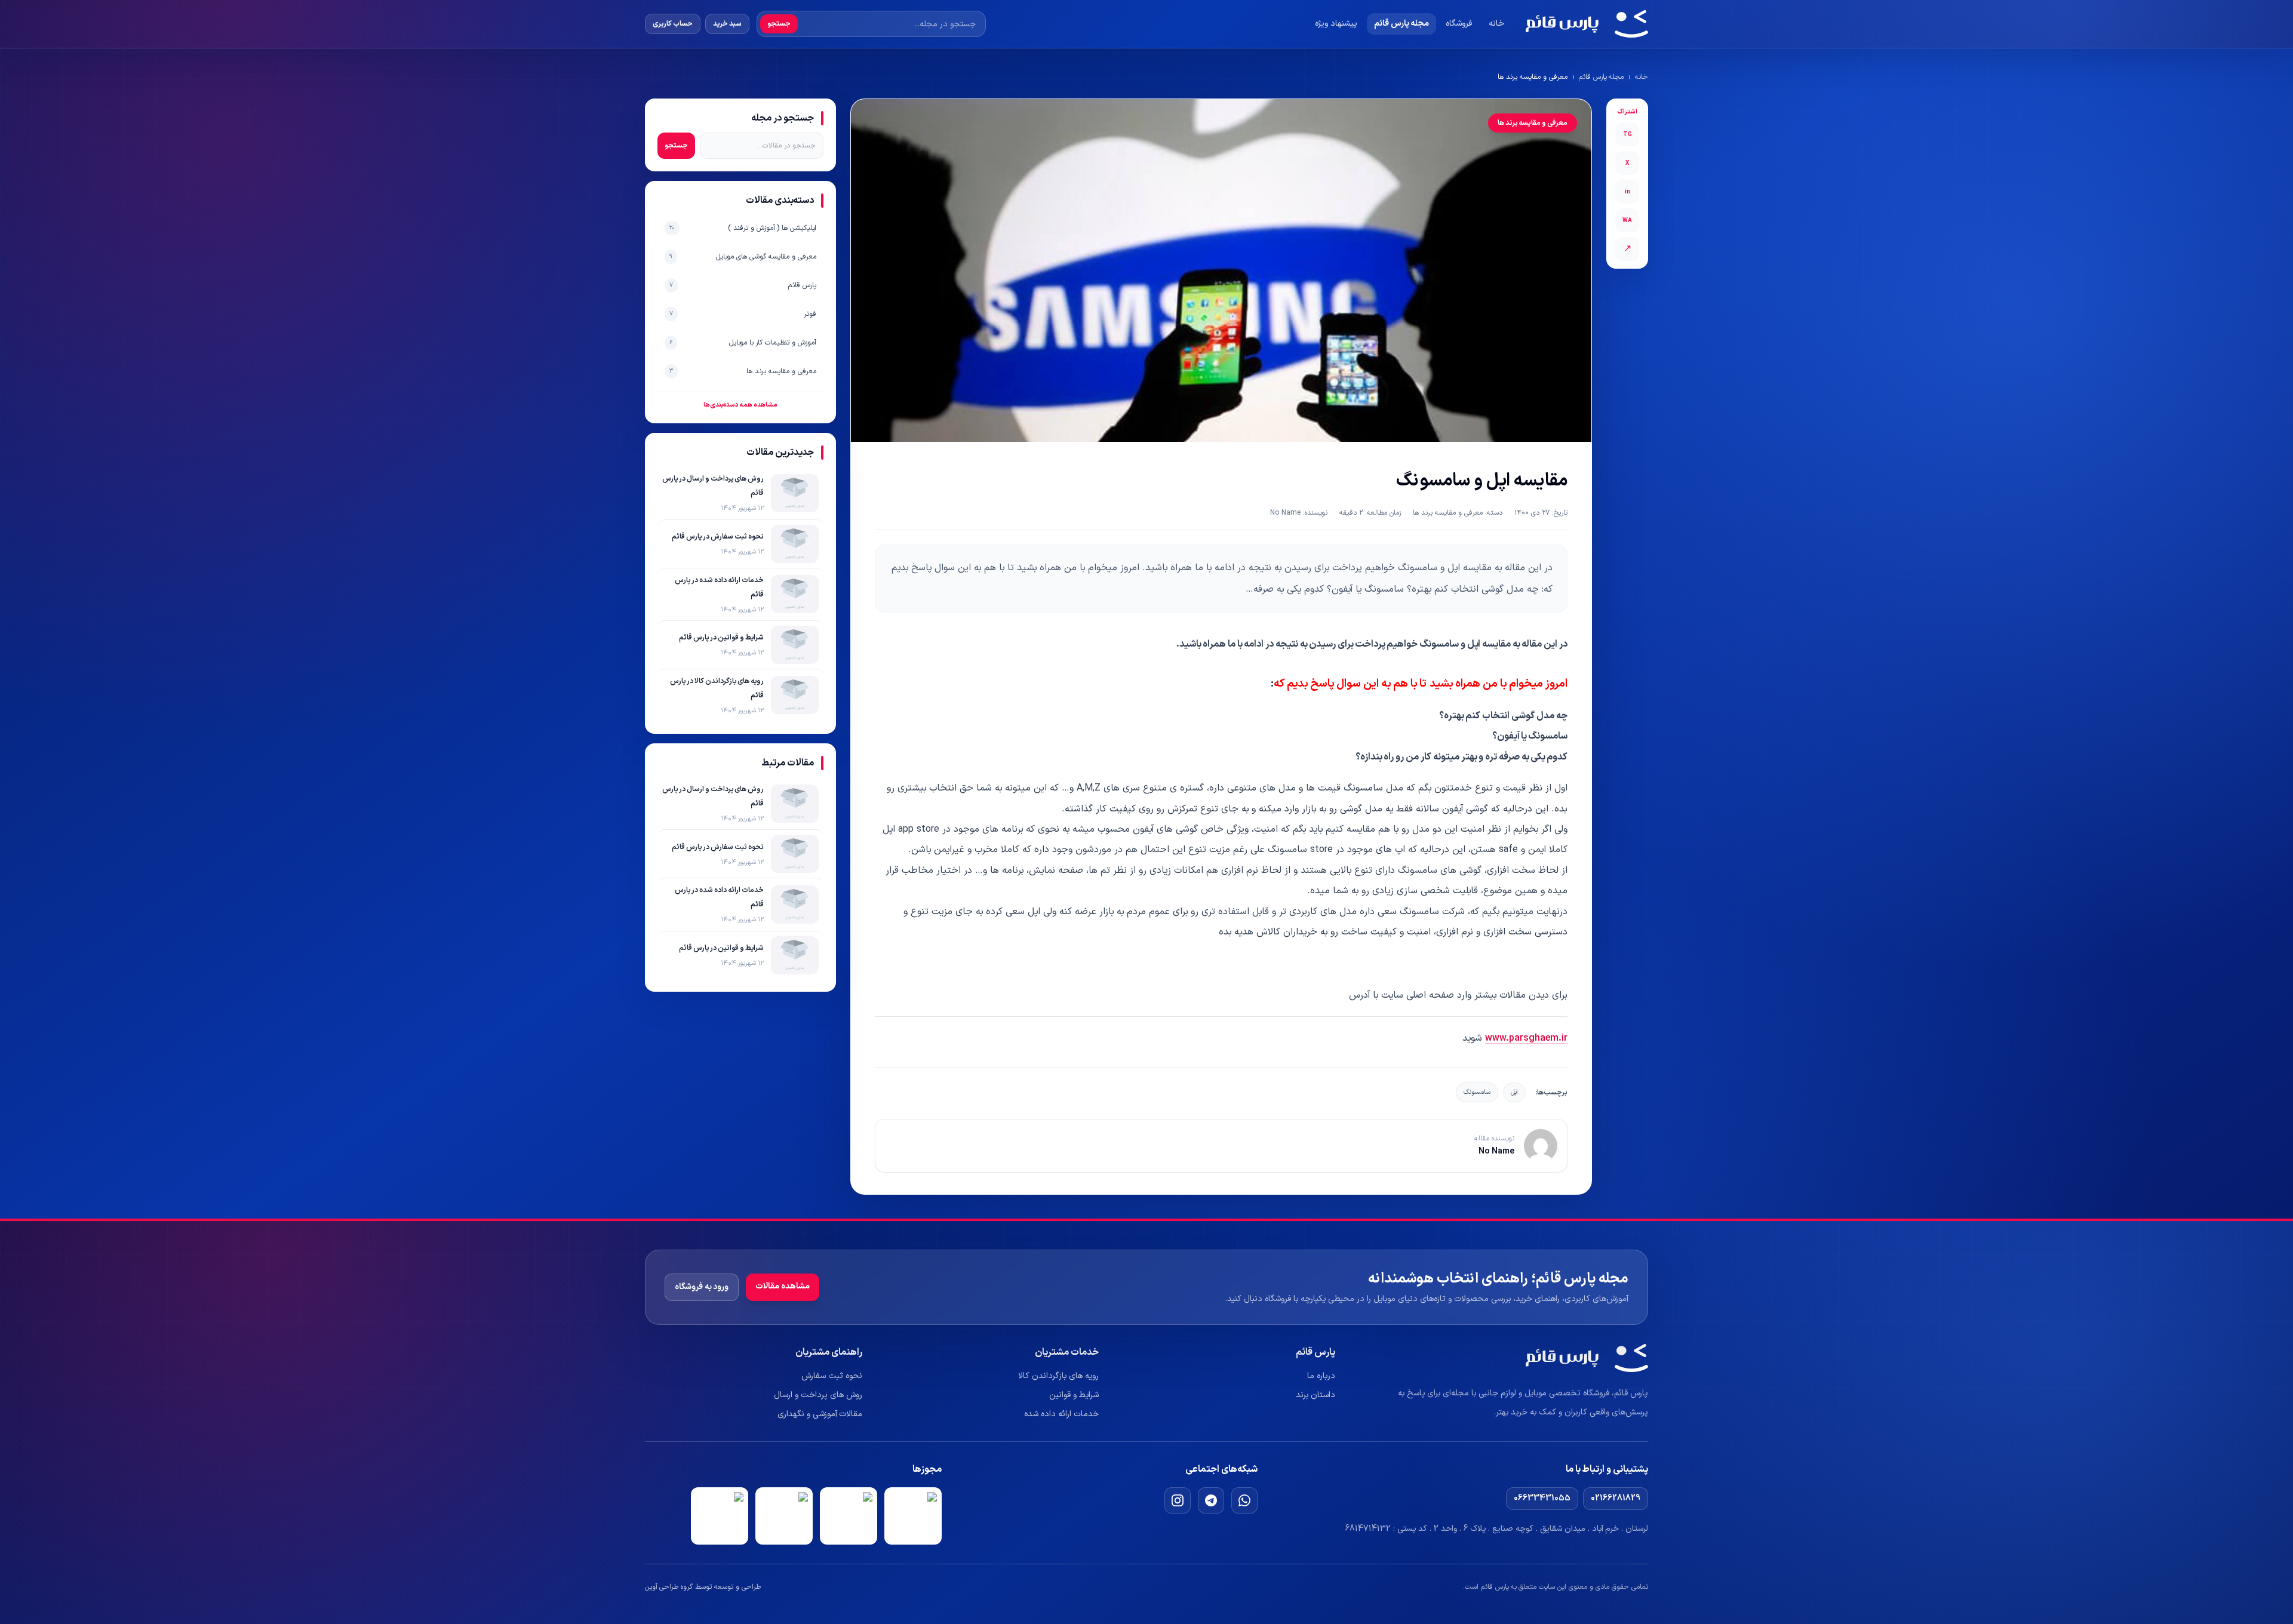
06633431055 (1542, 1498)
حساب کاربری (673, 24)
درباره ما (1321, 1376)
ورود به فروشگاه (702, 1287)
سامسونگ (1477, 1092)
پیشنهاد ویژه (1336, 24)
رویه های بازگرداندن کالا (1058, 1376)
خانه (1496, 24)
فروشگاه (1459, 24)
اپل (1514, 1092)
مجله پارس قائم (1401, 24)
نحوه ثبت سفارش (832, 1376)
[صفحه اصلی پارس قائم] (1587, 24)
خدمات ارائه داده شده (1061, 1414)
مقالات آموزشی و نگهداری (820, 1414)
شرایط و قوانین (1074, 1395)
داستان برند (1315, 1395)
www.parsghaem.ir (1526, 1038)
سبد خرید (727, 24)
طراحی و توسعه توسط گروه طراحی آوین (703, 1587)
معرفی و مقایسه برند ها (1533, 77)
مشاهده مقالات (783, 1286)
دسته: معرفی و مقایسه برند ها (1458, 513)
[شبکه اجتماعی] (1244, 1500)
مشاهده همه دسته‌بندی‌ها (740, 405)
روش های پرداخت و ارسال (818, 1395)
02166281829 (1616, 1498)
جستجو (779, 24)
